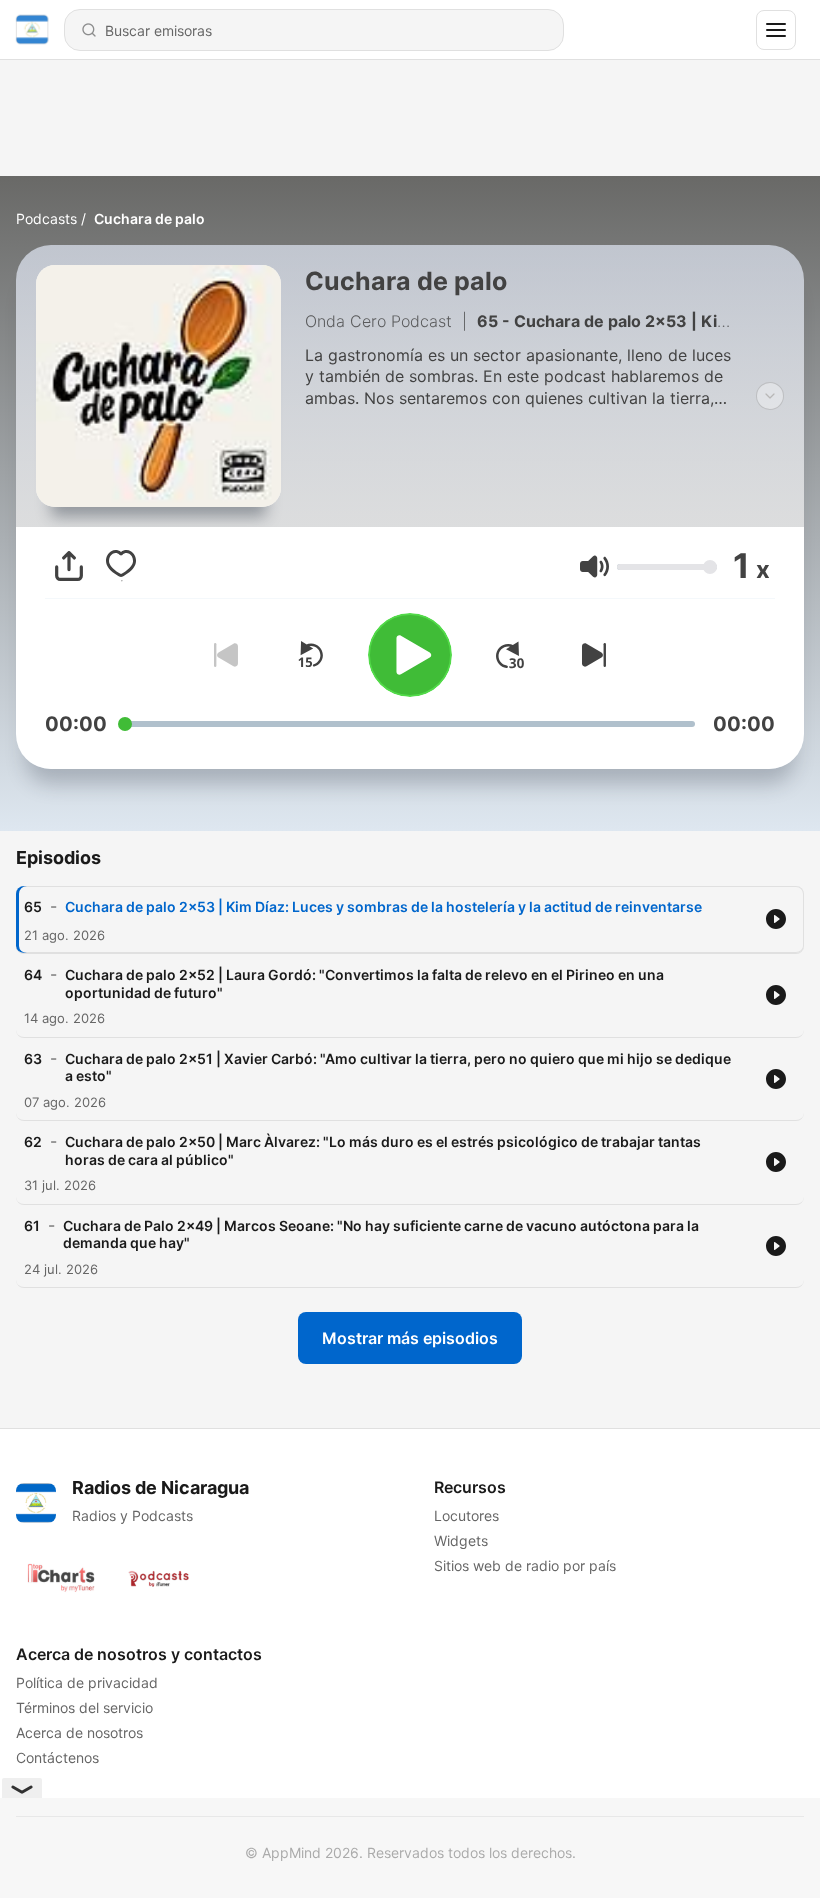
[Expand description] (770, 396)
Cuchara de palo (149, 218)
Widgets (461, 1540)
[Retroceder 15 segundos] (310, 655)
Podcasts (46, 218)
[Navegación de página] (776, 30)
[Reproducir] (410, 655)
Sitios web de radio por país (525, 1565)
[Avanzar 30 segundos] (510, 655)
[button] (594, 566)
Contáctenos (57, 1757)
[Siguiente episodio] (590, 655)
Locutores (466, 1515)
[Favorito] (121, 566)
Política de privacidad (87, 1682)
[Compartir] (69, 566)
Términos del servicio (84, 1707)
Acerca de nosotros (79, 1732)
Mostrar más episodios (410, 1338)
